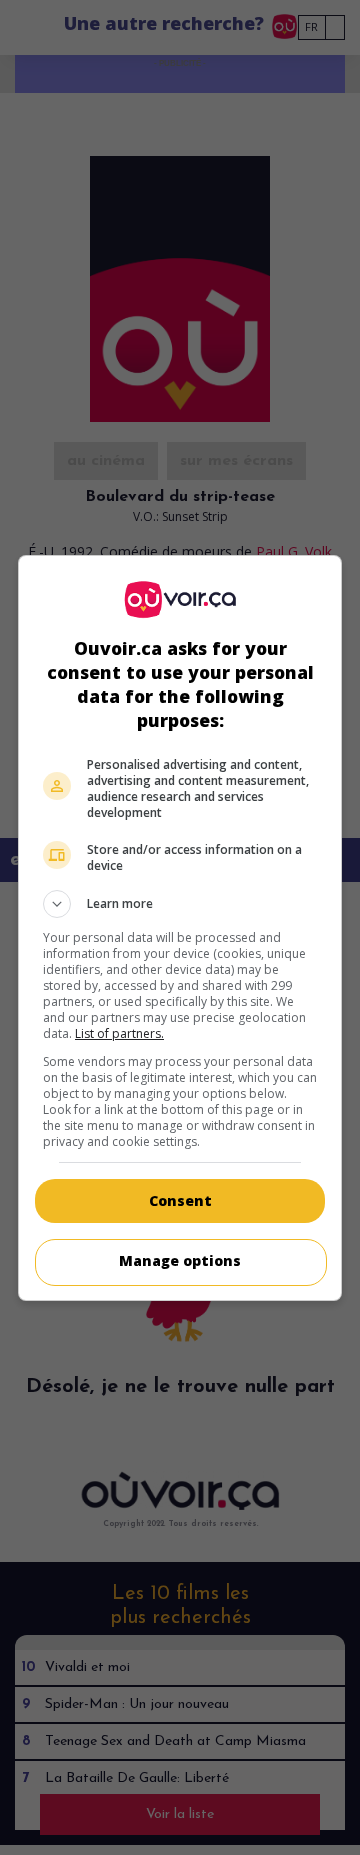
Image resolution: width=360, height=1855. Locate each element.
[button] (180, 904)
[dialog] (180, 928)
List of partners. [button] (119, 1033)
